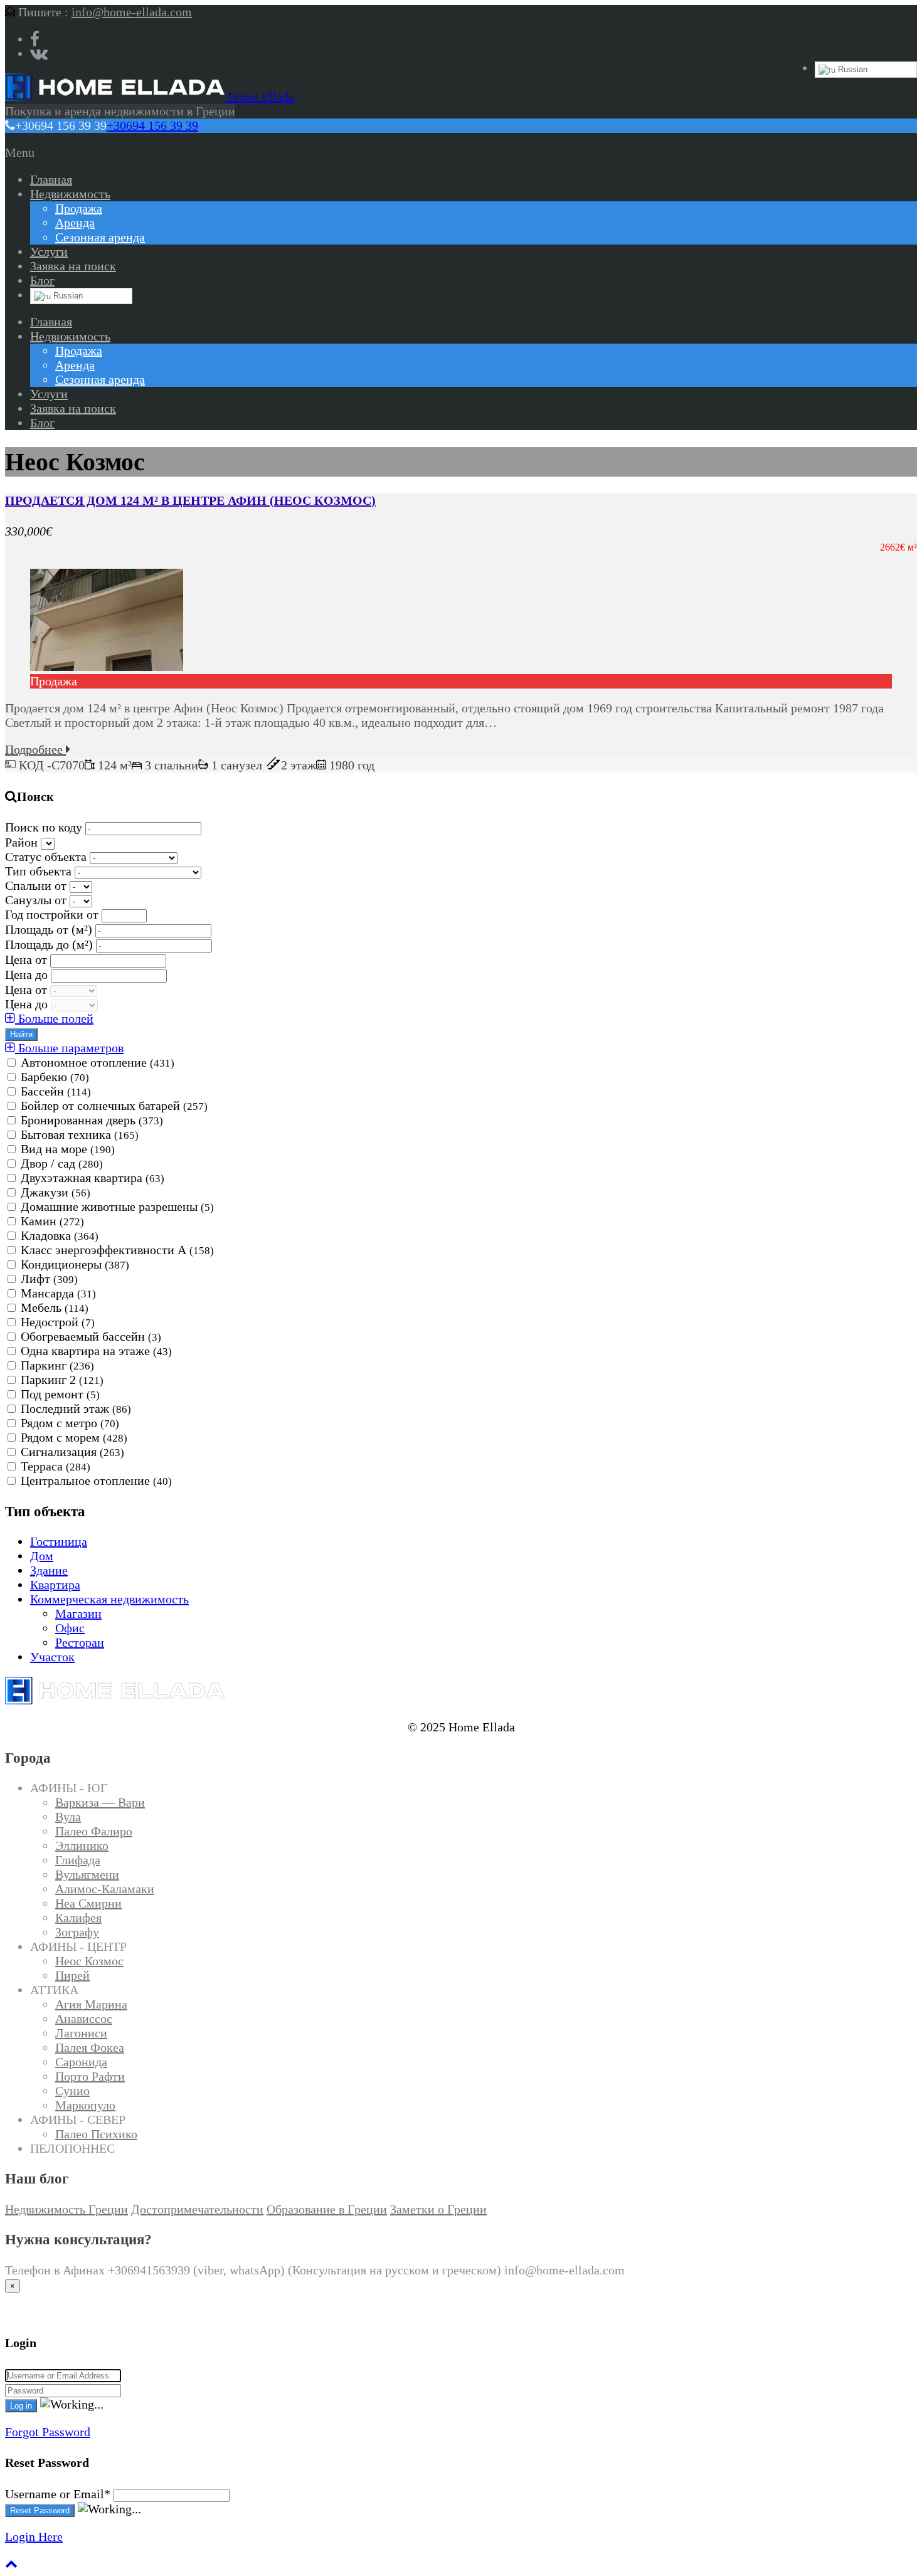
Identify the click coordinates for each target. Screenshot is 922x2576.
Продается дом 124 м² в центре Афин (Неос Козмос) (190, 500)
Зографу (77, 1932)
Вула (68, 1817)
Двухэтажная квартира (93, 1178)
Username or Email (58, 2494)
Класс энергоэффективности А (117, 1250)
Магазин (78, 1613)
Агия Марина (91, 2004)
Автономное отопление (98, 1062)
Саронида (81, 2062)
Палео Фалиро (94, 1831)
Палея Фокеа (90, 2047)
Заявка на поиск (73, 266)
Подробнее (35, 749)
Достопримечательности (197, 2209)
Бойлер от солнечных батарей (114, 1106)
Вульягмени (87, 1874)
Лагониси (81, 2033)
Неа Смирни (88, 1903)
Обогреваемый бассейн (91, 1336)
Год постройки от (53, 914)
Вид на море (68, 1149)
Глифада (78, 1860)
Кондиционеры (75, 1264)
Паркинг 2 (62, 1380)
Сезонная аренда (100, 237)
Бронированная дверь (92, 1120)
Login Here (34, 2536)
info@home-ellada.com (132, 12)
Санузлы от (37, 900)
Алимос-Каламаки (105, 1889)
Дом (42, 1556)
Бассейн (56, 1091)
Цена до (28, 974)
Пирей (72, 1975)
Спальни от (37, 885)
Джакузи (56, 1192)
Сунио (72, 2091)
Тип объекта (40, 871)
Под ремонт (60, 1394)
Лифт (49, 1279)
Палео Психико (96, 2134)
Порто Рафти (90, 2076)
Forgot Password (48, 2432)
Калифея (78, 1918)
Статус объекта (47, 857)
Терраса (56, 1466)
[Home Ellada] (116, 97)
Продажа (79, 208)
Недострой (58, 1322)
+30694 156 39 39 (152, 125)
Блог (42, 280)
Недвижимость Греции (66, 2209)
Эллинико (82, 1845)
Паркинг (57, 1365)
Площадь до (49, 944)
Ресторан (80, 1642)
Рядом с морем (74, 1437)
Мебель (55, 1307)
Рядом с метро (70, 1423)
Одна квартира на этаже (96, 1351)
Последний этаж (76, 1408)
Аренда (75, 223)
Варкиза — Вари (100, 1802)
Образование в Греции (327, 2209)
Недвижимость (70, 194)
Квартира (55, 1585)
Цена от (28, 959)
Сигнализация (72, 1452)
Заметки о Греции (438, 2209)
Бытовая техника (80, 1134)
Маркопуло (85, 2105)
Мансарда (58, 1293)
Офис (70, 1628)
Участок (52, 1657)
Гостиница (59, 1541)
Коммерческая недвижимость (109, 1599)
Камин (52, 1221)
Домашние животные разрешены (117, 1206)
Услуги (49, 251)
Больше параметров (69, 1048)
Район (23, 842)
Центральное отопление (96, 1481)
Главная (51, 179)
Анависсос (84, 2019)
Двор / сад (62, 1163)
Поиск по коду (45, 827)
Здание (49, 1570)
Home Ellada (261, 97)
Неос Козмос (89, 1961)
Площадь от (49, 929)
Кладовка (60, 1235)
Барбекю (55, 1077)
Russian (851, 69)
